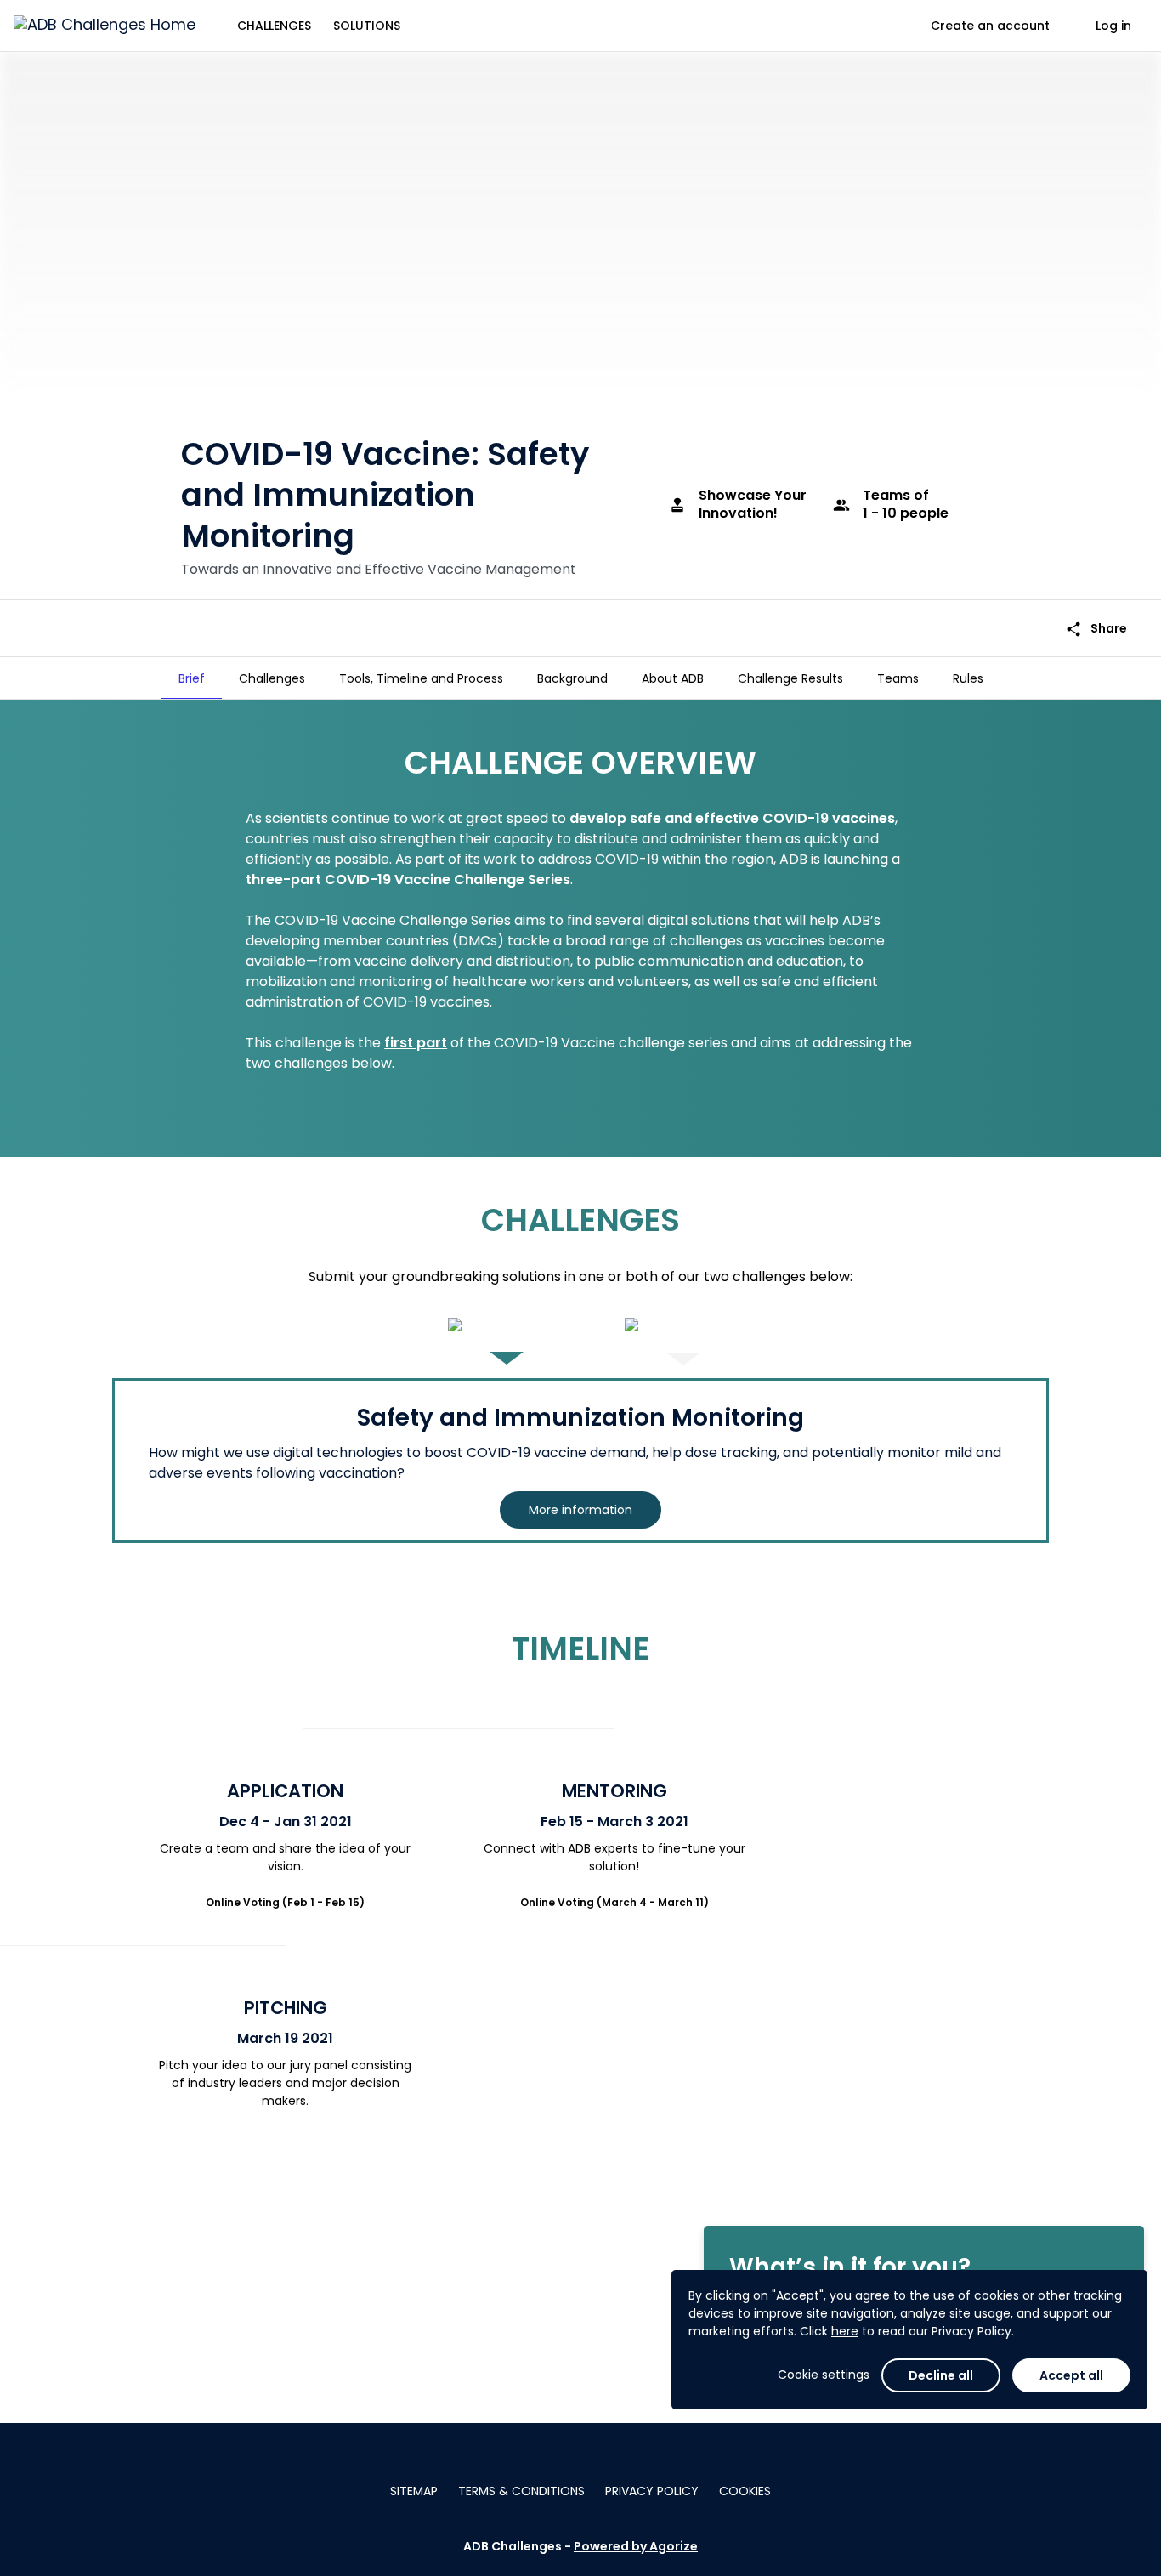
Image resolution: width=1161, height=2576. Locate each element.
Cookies (745, 2491)
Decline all (941, 2375)
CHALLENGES (274, 26)
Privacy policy (652, 2491)
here (845, 2331)
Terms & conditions (521, 2491)
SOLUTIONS (367, 26)
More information (580, 1510)
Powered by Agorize (636, 2546)
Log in (1113, 26)
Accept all (1071, 2375)
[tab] (192, 678)
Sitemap (414, 2491)
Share (1096, 629)
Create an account (990, 26)
